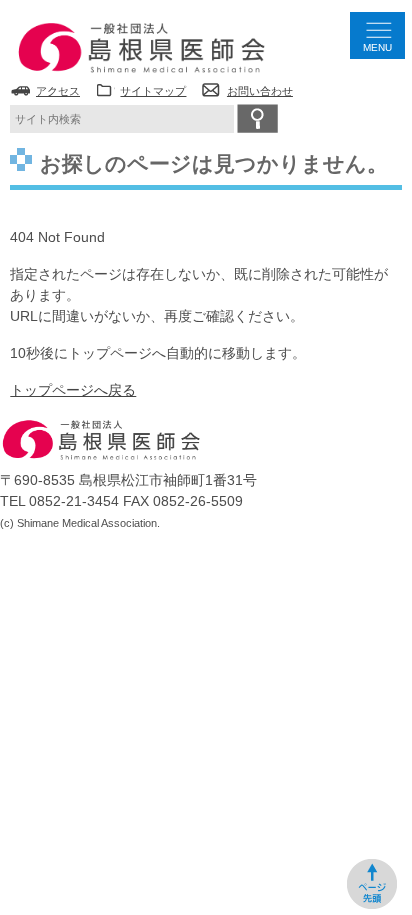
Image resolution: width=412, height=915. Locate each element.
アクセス (58, 91)
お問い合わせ (260, 91)
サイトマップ (153, 91)
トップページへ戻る (73, 390)
